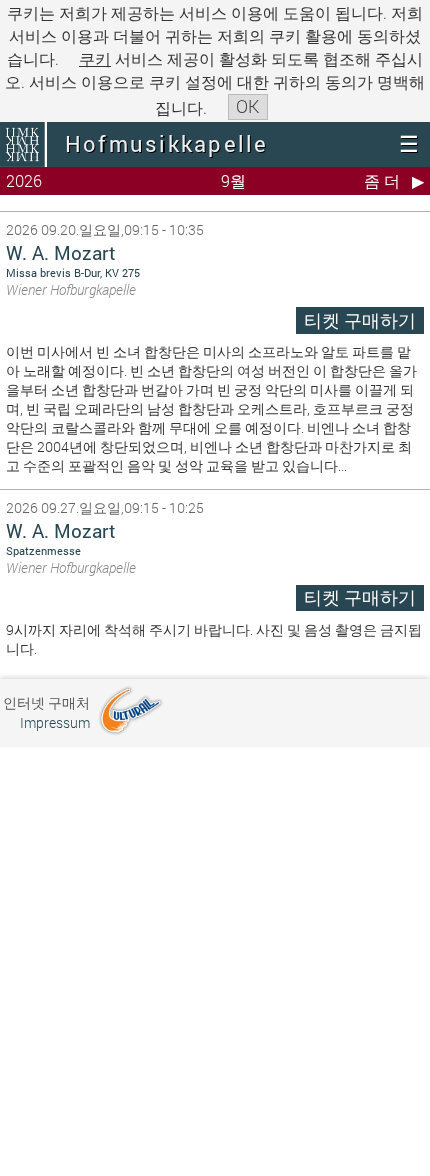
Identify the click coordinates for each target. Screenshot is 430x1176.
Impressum (55, 722)
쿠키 (95, 58)
